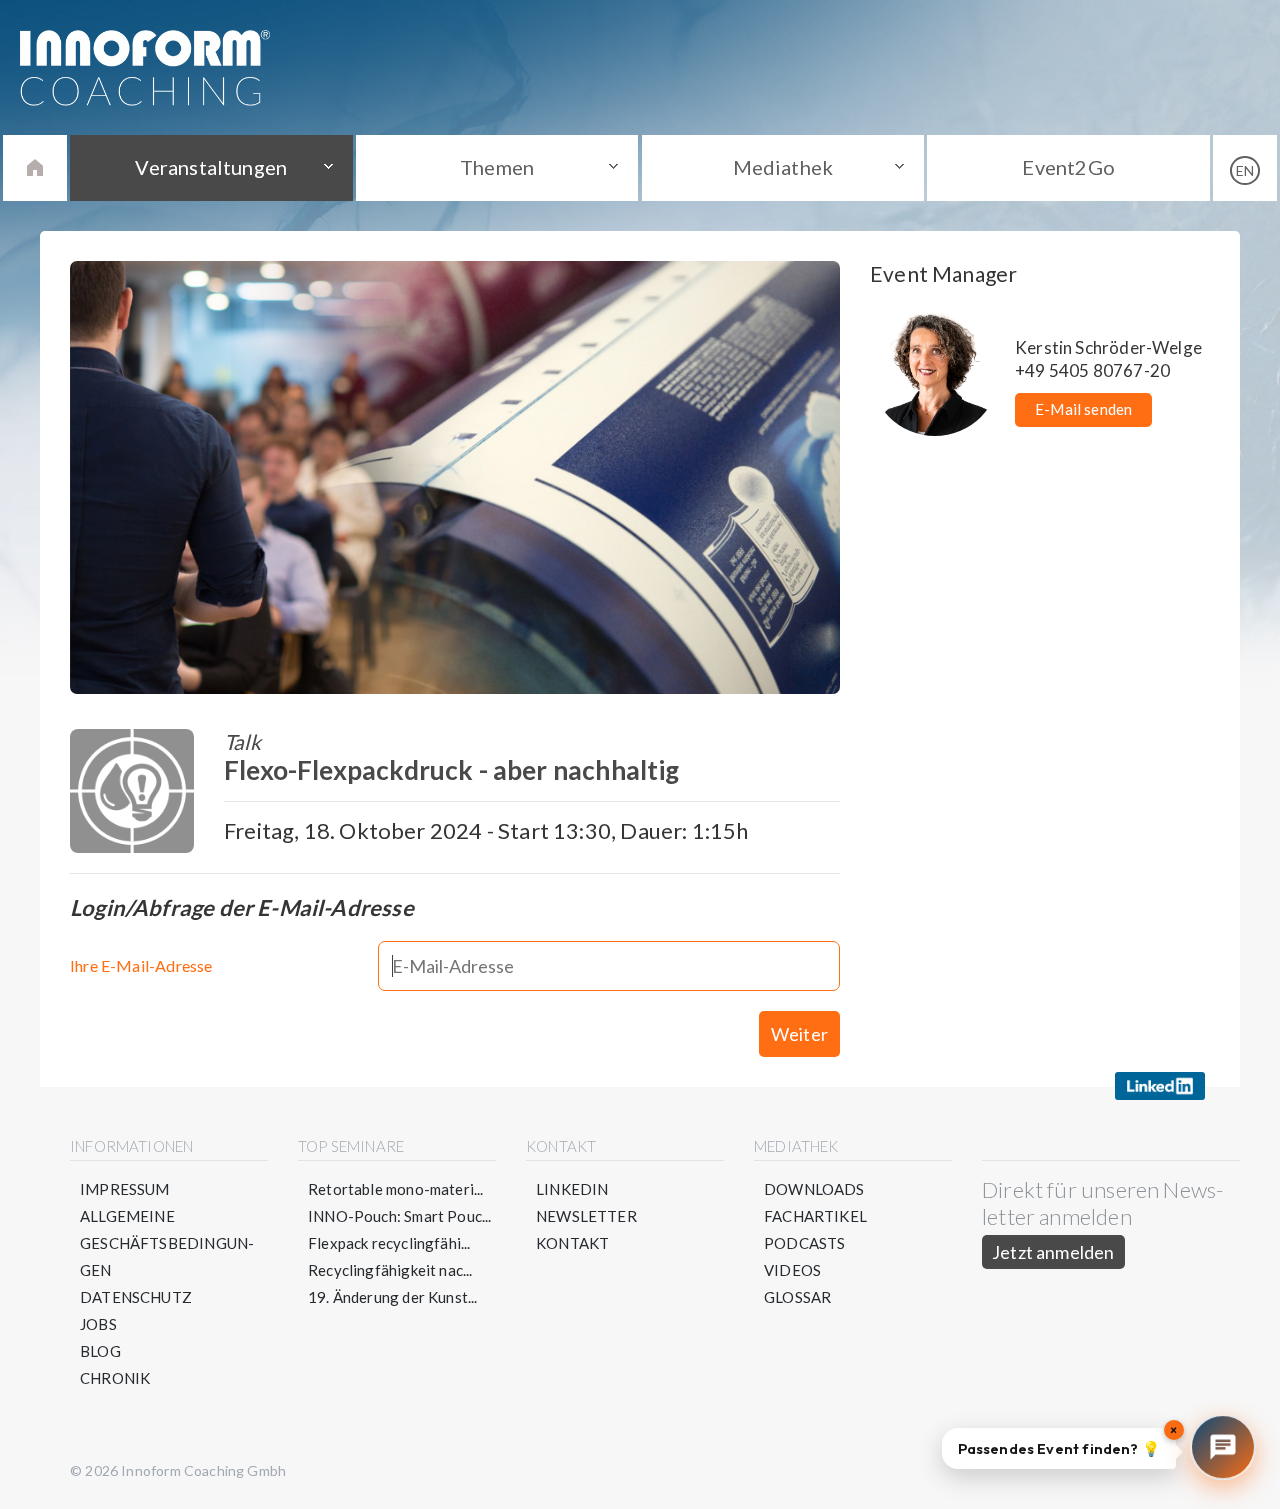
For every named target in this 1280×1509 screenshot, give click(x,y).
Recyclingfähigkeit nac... (390, 1270)
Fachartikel (815, 1216)
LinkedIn (572, 1189)
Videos (792, 1270)
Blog (100, 1351)
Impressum (125, 1189)
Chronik (115, 1378)
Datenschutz (136, 1297)
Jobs (98, 1324)
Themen (497, 167)
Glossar (797, 1297)
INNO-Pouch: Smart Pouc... (400, 1216)
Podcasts (804, 1243)
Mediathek (783, 167)
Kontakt (572, 1243)
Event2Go (1068, 167)
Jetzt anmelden (1053, 1252)
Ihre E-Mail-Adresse (141, 965)
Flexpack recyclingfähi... (389, 1243)
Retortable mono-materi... (396, 1189)
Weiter (799, 1034)
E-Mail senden (1083, 409)
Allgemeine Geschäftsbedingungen (167, 1243)
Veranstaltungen (211, 167)
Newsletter (586, 1216)
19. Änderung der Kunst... (393, 1297)
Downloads (814, 1189)
